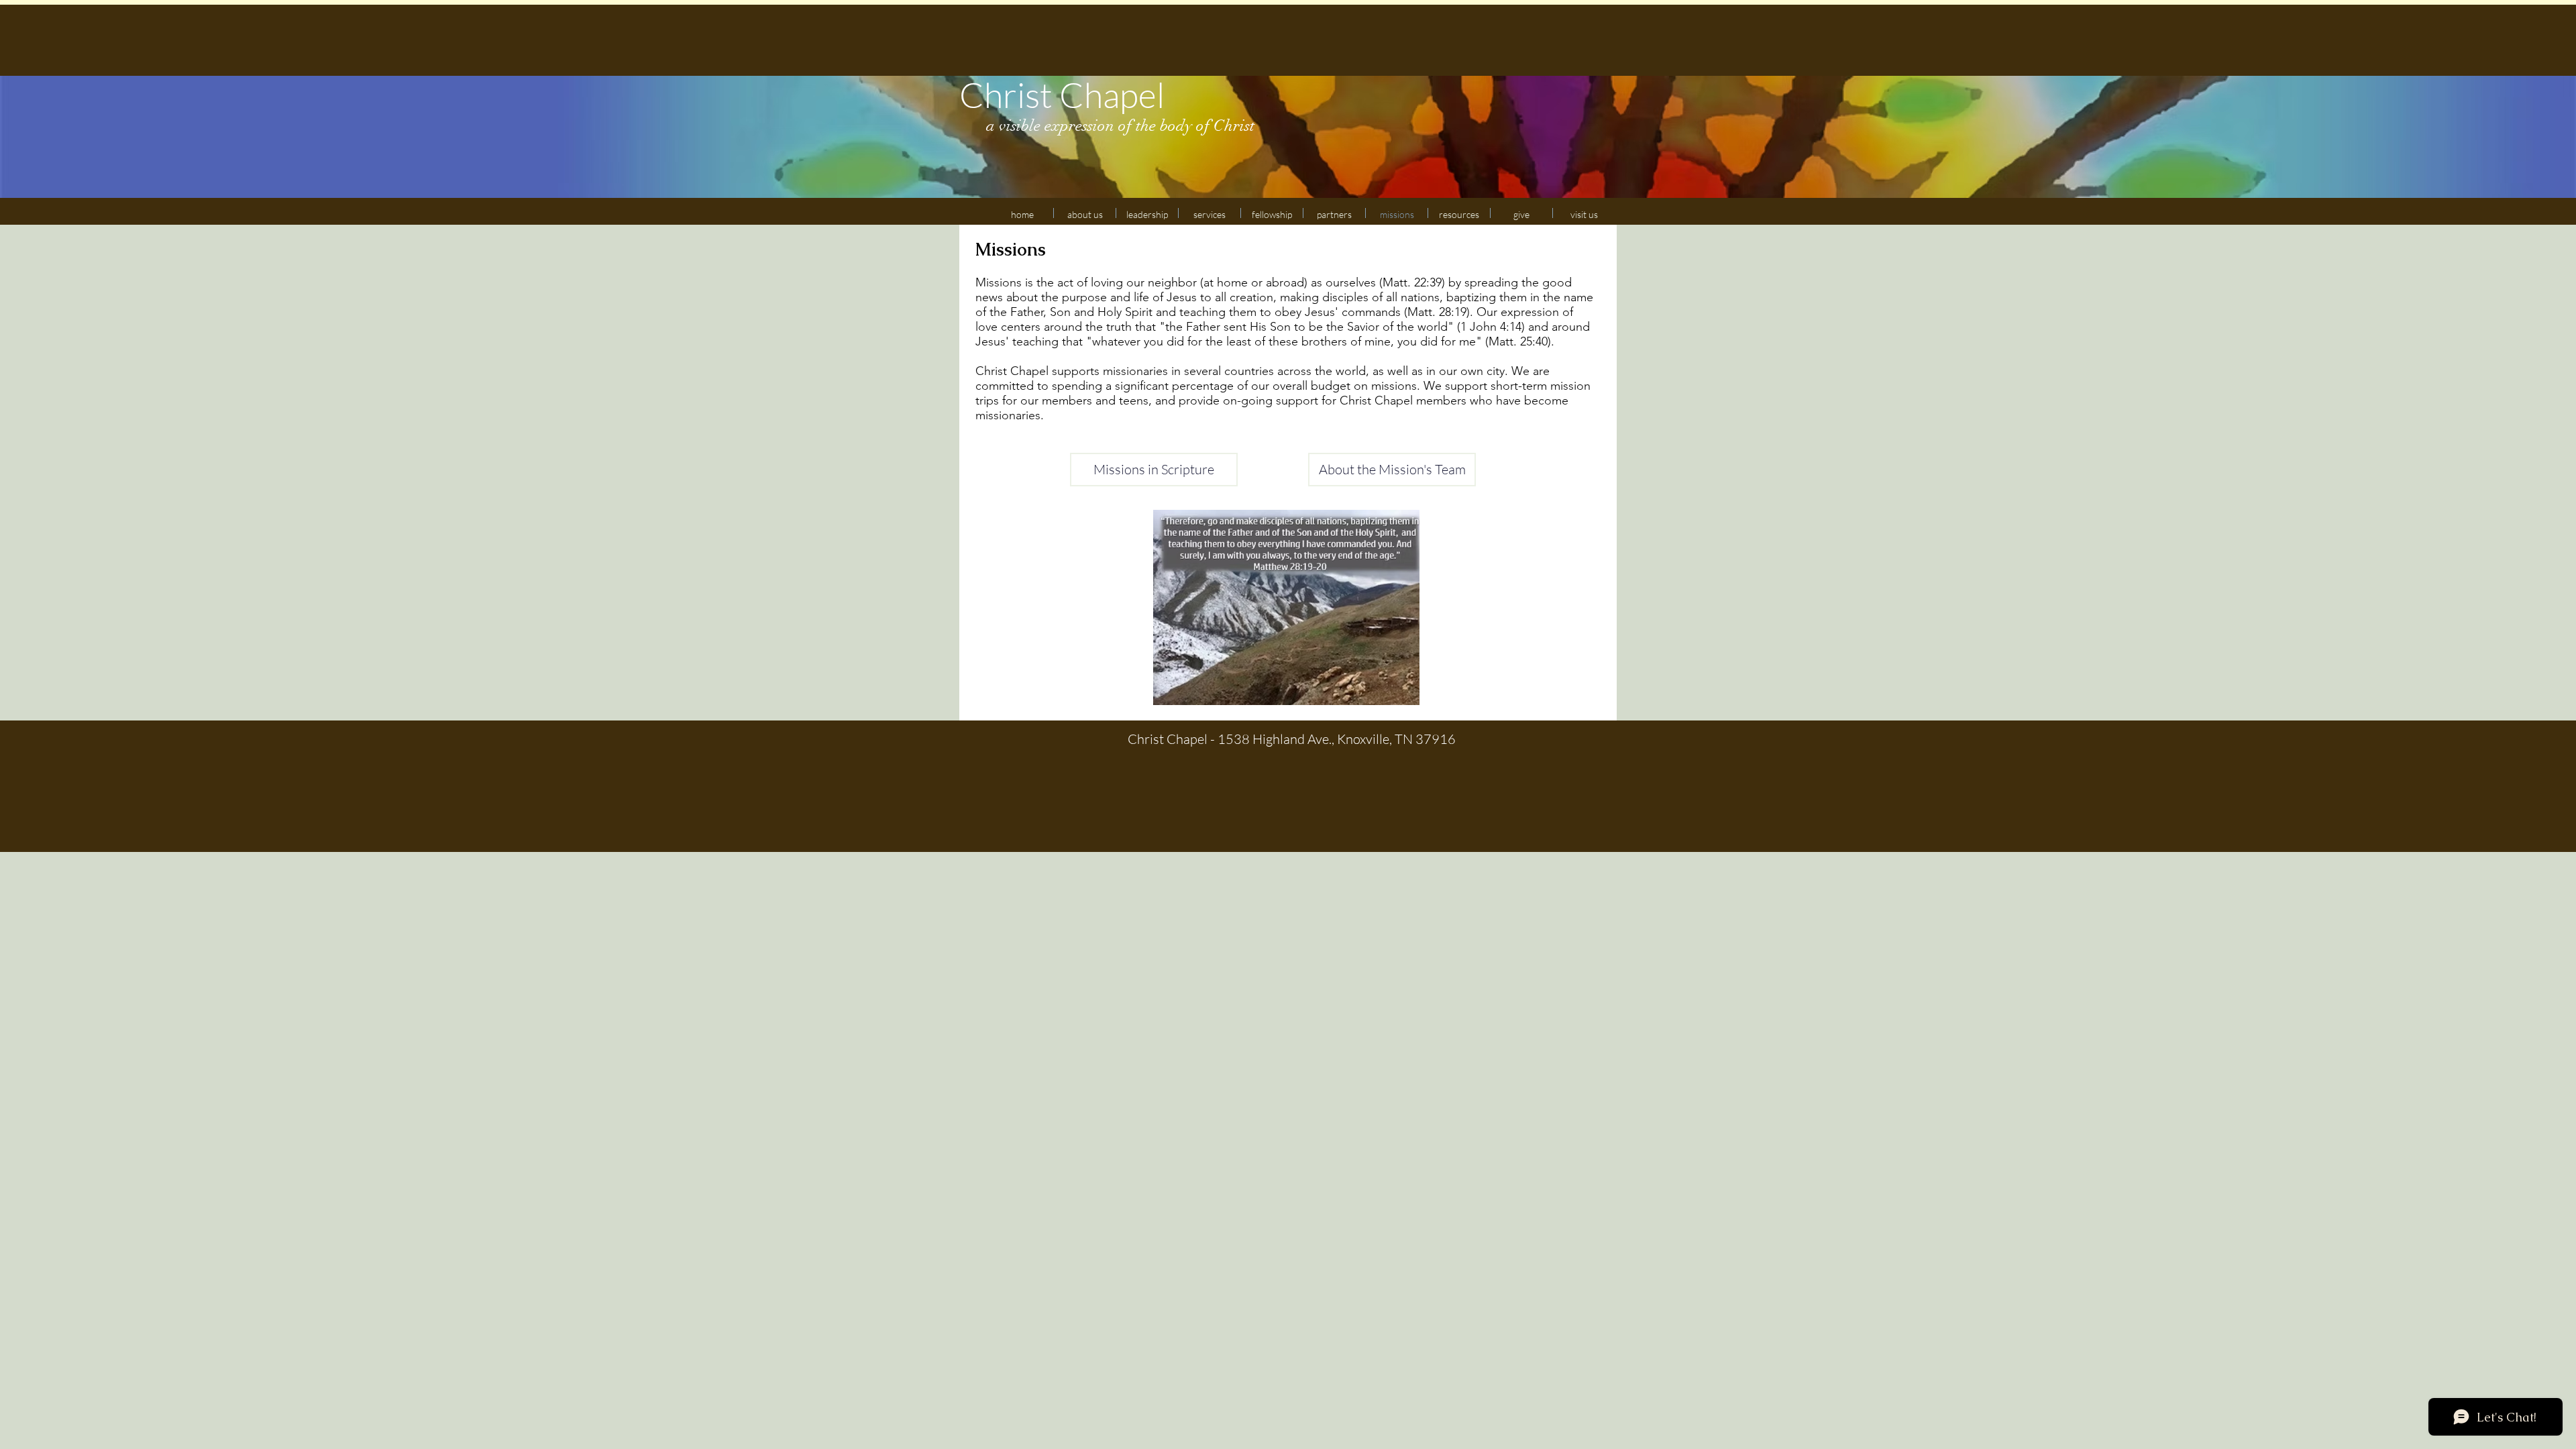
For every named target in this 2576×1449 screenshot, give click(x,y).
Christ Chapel (1062, 95)
